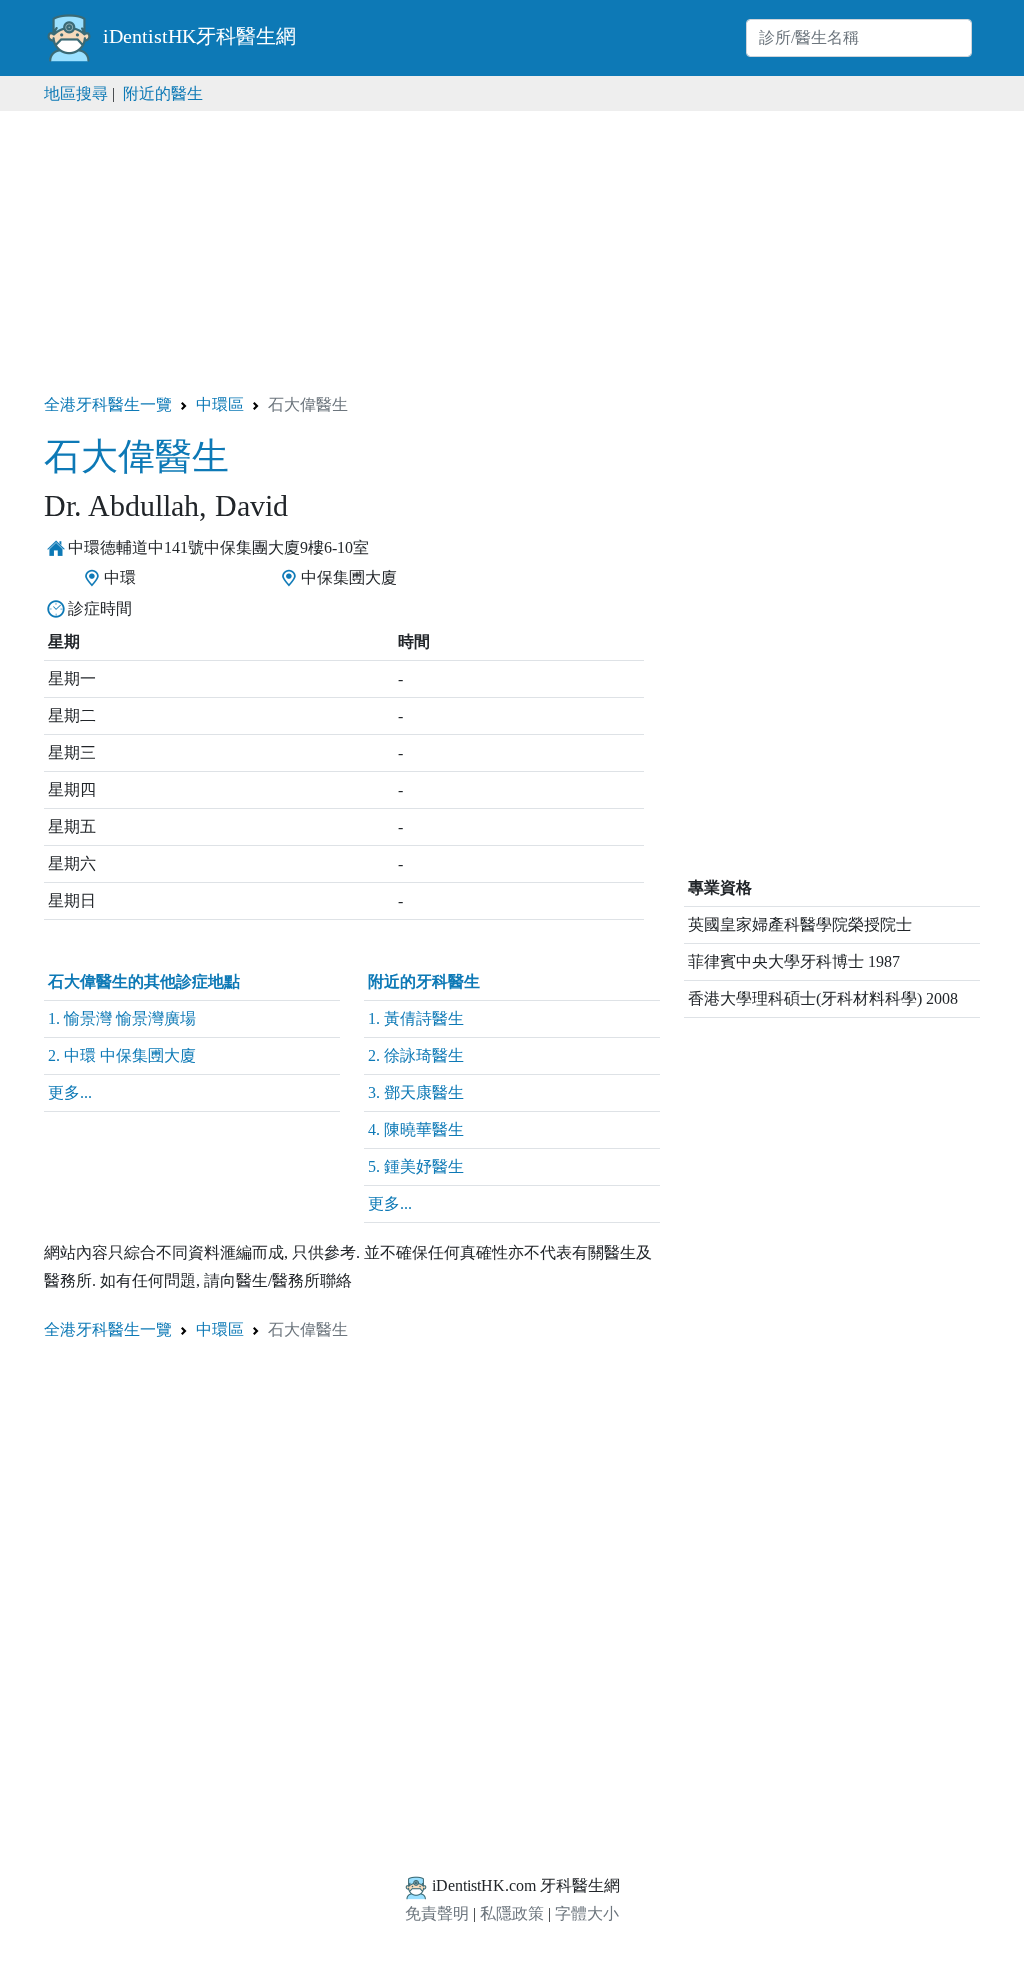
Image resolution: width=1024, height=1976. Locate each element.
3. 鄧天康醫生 (416, 1092)
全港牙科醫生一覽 (108, 404)
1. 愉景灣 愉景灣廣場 (122, 1018)
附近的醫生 (163, 93)
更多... (70, 1092)
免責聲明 (437, 1913)
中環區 (220, 404)
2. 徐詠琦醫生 (416, 1055)
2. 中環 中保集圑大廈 (122, 1055)
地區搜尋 (76, 93)
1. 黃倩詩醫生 (416, 1018)
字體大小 (587, 1913)
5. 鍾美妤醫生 (416, 1166)
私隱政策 (512, 1913)
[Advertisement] (512, 251)
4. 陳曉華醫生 (416, 1129)
